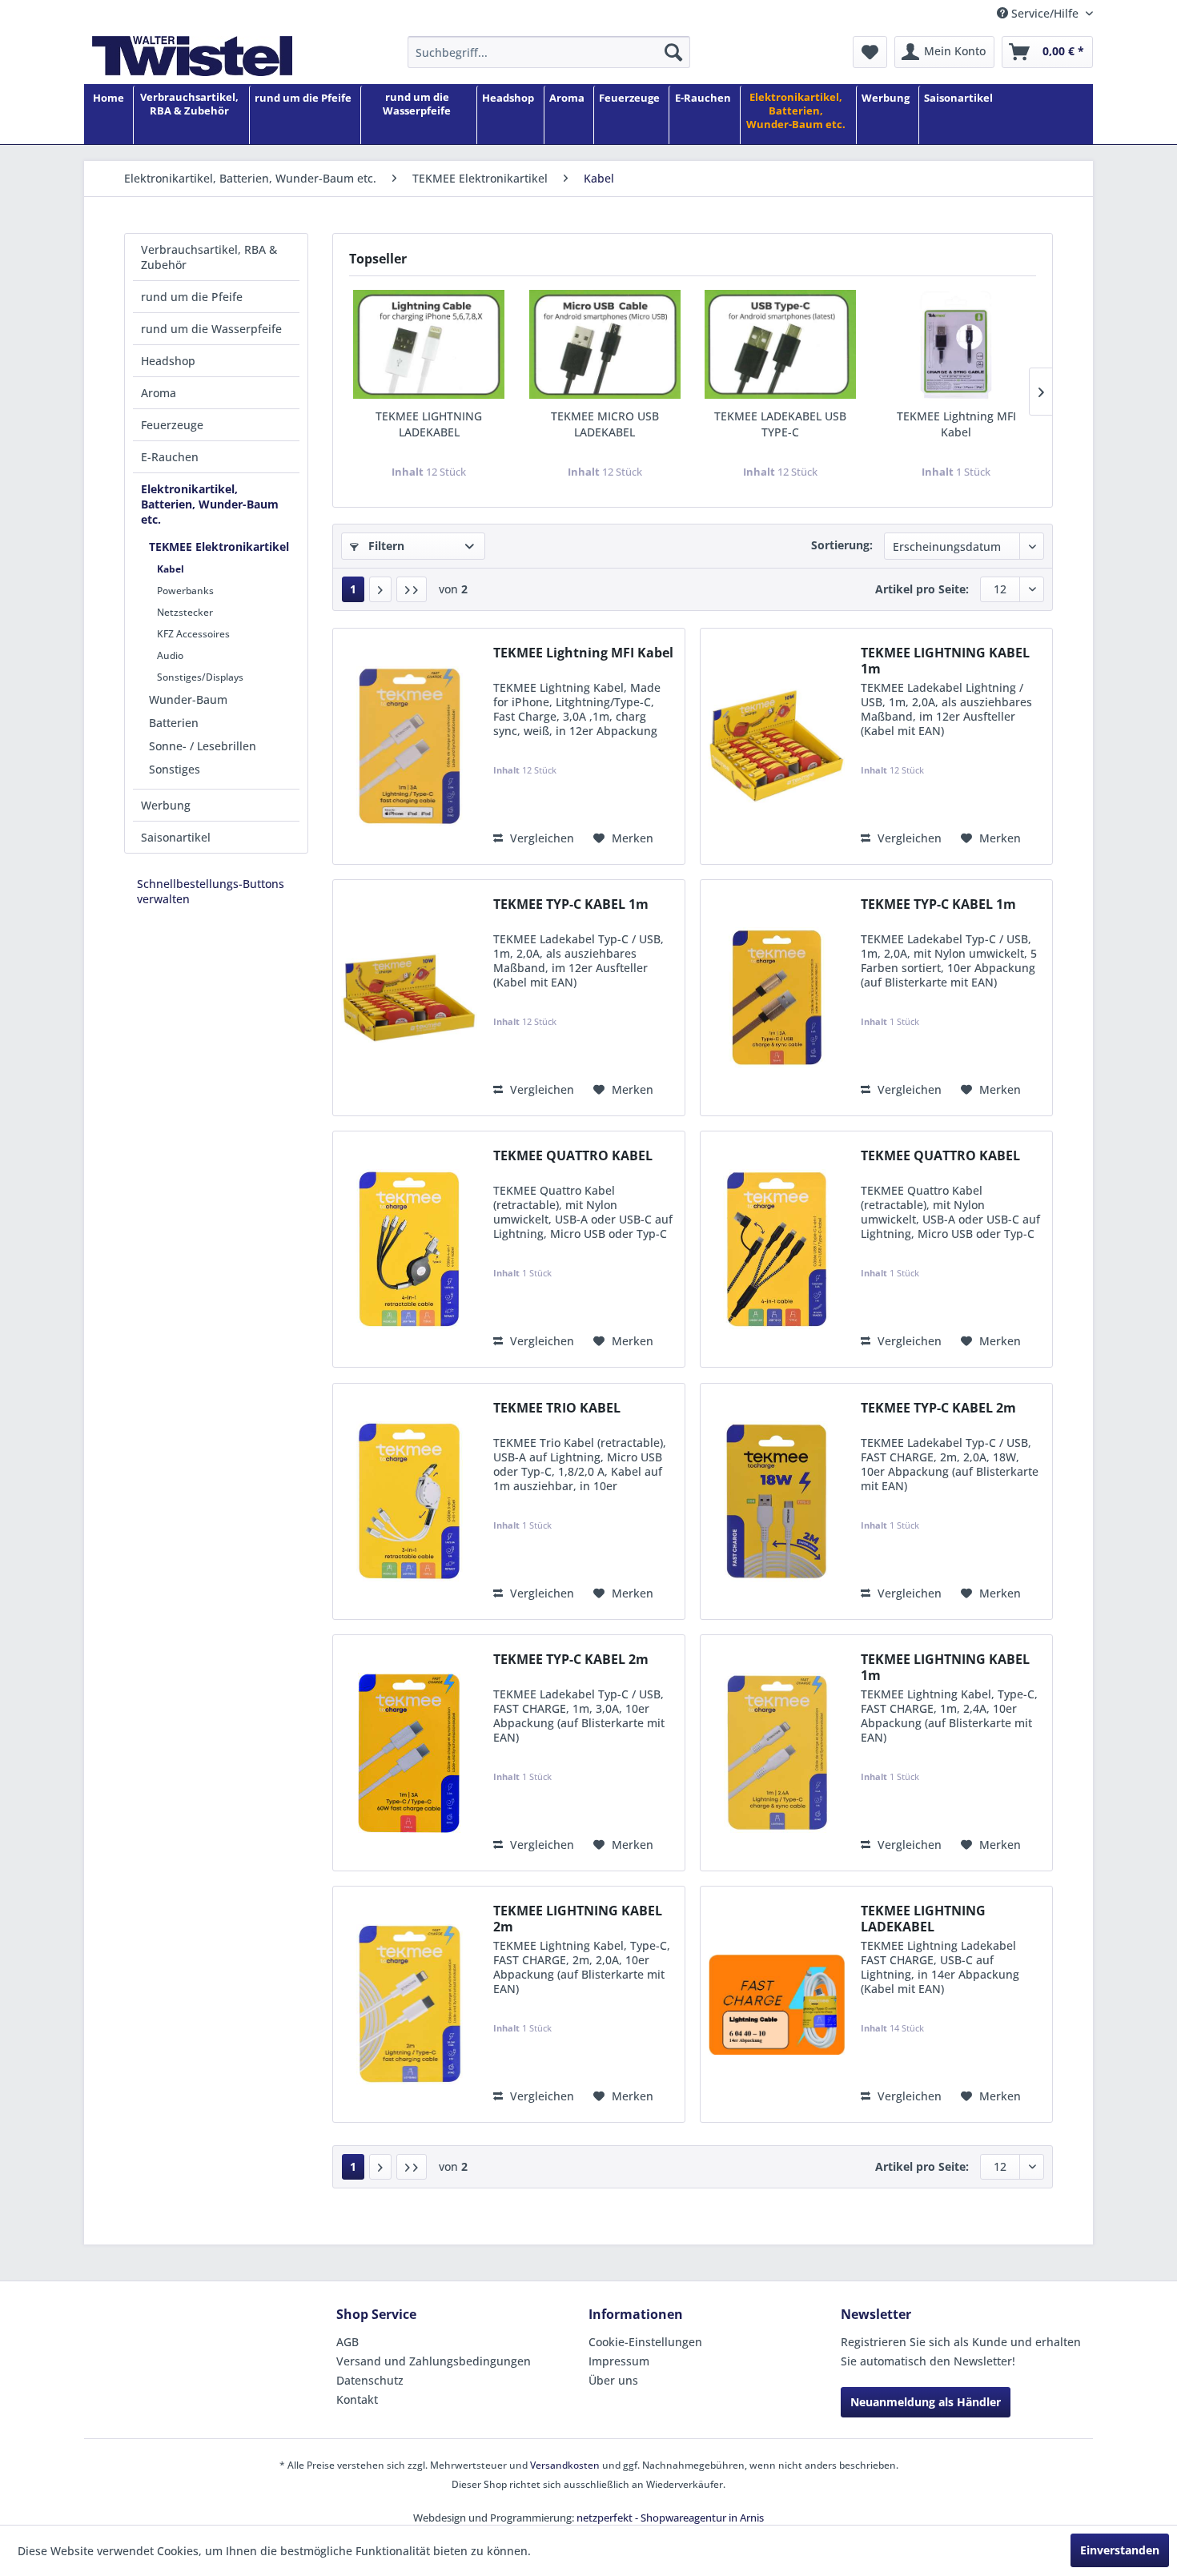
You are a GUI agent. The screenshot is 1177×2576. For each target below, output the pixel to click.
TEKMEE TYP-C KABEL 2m (938, 1408)
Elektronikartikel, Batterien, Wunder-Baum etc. (210, 504)
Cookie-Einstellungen (645, 2342)
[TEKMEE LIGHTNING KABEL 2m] (409, 2004)
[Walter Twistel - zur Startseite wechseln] (192, 56)
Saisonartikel (176, 837)
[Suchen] (673, 52)
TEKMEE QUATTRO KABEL (573, 1156)
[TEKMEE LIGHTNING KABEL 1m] (777, 746)
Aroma (159, 393)
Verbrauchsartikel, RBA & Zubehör (209, 257)
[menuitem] (549, 52)
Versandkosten (565, 2465)
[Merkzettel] (870, 52)
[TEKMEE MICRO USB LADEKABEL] (605, 344)
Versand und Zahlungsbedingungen (434, 2361)
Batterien (174, 723)
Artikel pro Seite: (922, 589)
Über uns (613, 2380)
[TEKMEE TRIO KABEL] (409, 1501)
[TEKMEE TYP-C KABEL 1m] (409, 998)
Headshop (168, 361)
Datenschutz (370, 2380)
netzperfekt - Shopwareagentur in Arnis (670, 2518)
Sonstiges (175, 769)
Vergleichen (540, 838)
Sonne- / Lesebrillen (203, 746)
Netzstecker (185, 612)
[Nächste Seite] (380, 589)
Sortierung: (842, 545)
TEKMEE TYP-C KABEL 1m (571, 904)
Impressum (619, 2361)
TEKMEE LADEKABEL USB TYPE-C (780, 424)
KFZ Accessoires (193, 634)
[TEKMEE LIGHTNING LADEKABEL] (429, 344)
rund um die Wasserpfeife (211, 329)
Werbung (166, 805)
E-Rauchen (170, 457)
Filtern (385, 546)
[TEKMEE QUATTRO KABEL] (409, 1249)
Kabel (171, 569)
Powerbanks (185, 591)
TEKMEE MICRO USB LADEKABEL (605, 424)
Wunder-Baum (188, 699)
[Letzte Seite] (412, 589)
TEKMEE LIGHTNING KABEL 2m (578, 1919)
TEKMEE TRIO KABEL (557, 1408)
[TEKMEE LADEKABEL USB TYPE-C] (781, 344)
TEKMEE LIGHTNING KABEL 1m (945, 661)
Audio (170, 655)
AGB (347, 2342)
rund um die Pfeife (192, 297)
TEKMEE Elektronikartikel (219, 547)
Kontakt (357, 2399)
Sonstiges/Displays (200, 677)
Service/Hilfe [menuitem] (1045, 13)
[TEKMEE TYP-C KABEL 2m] (777, 1501)
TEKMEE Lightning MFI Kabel (956, 424)
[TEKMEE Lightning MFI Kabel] (957, 344)
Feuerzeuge (172, 425)
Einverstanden (1120, 2550)
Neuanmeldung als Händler (926, 2402)
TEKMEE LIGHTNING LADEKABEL (429, 424)
